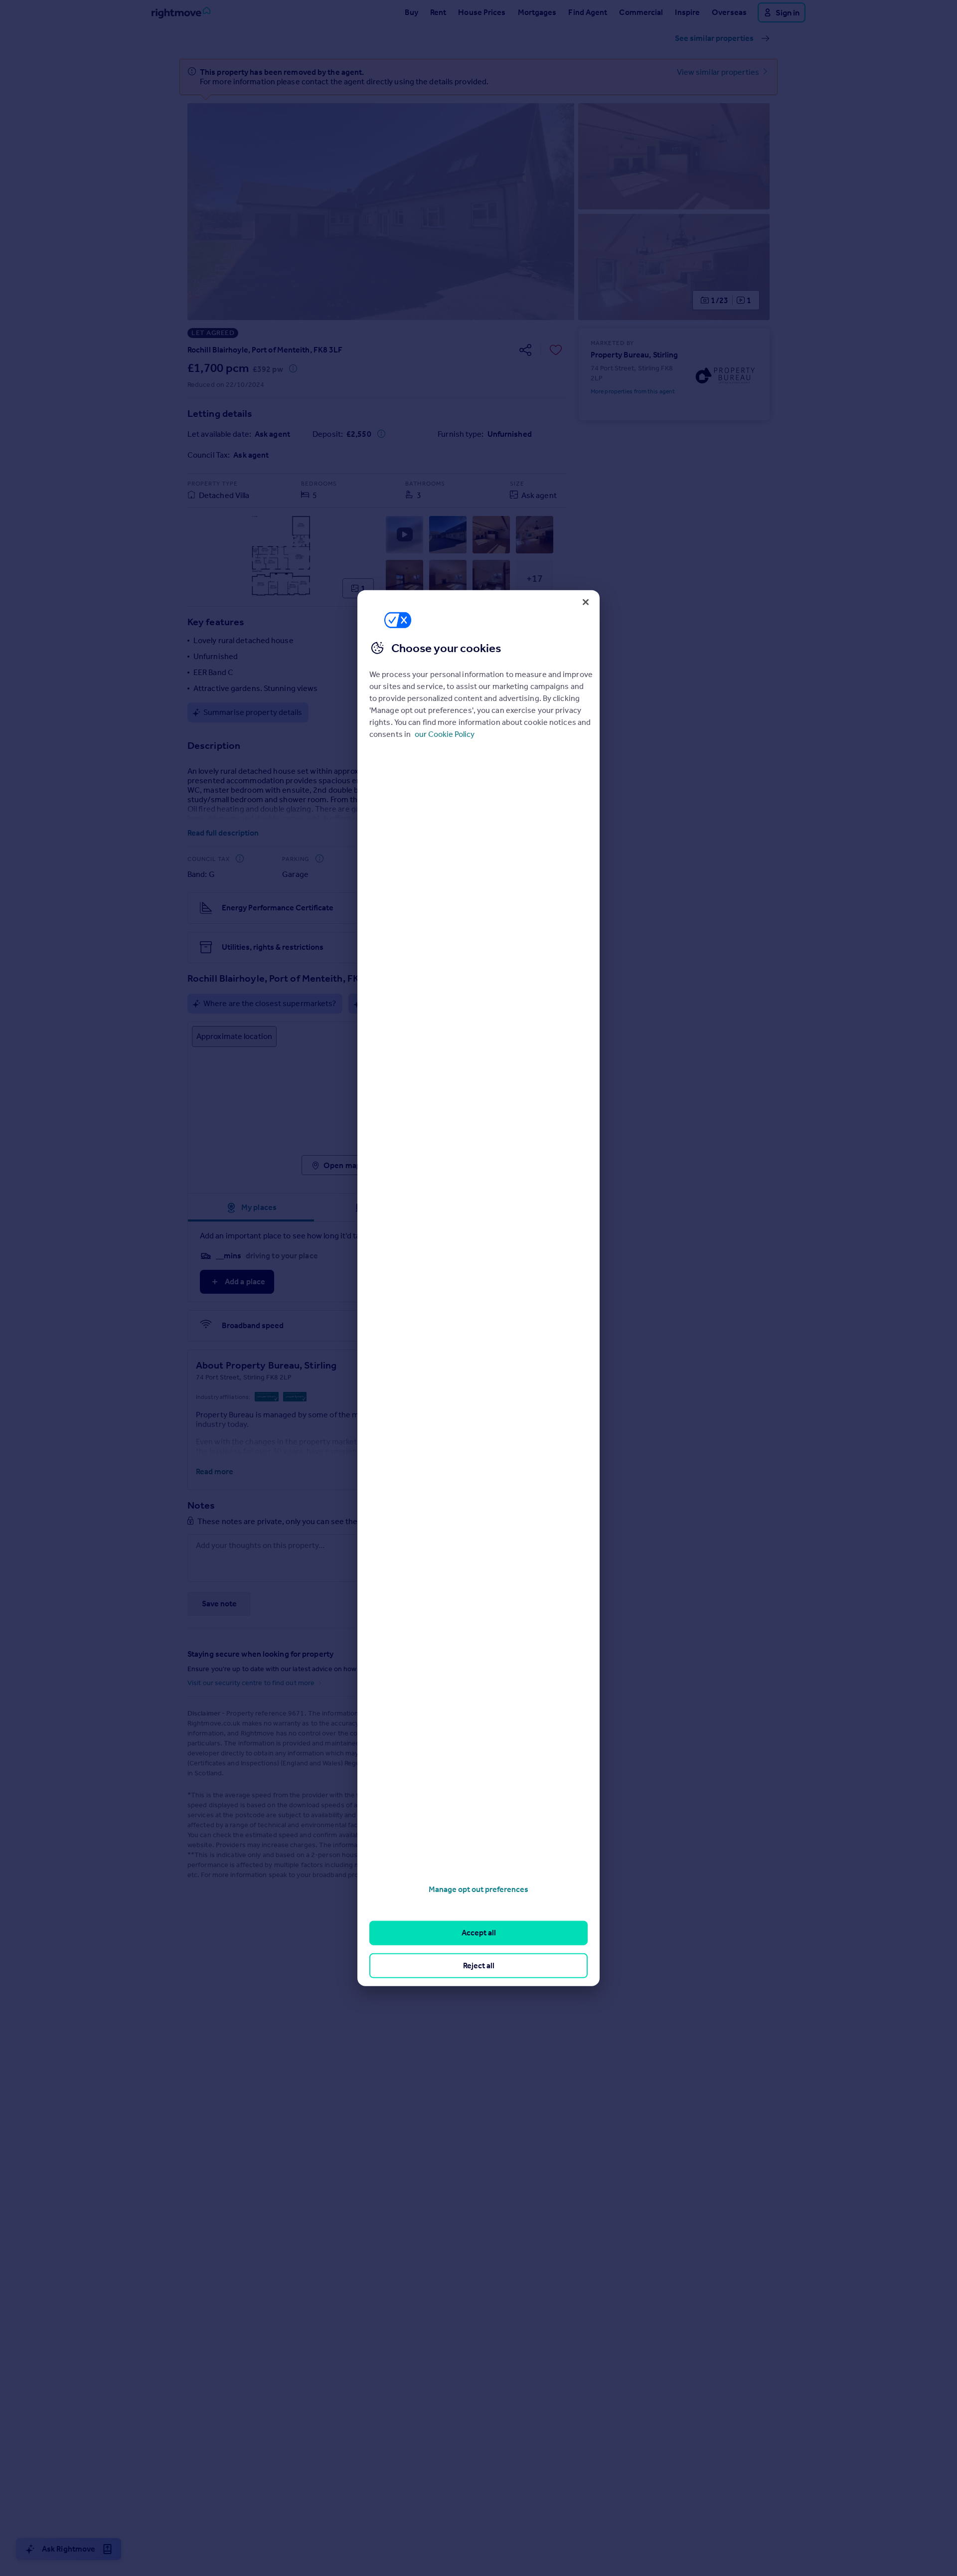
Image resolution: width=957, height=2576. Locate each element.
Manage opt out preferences (478, 1889)
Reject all (479, 1965)
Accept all (479, 1933)
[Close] (586, 602)
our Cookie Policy (445, 734)
